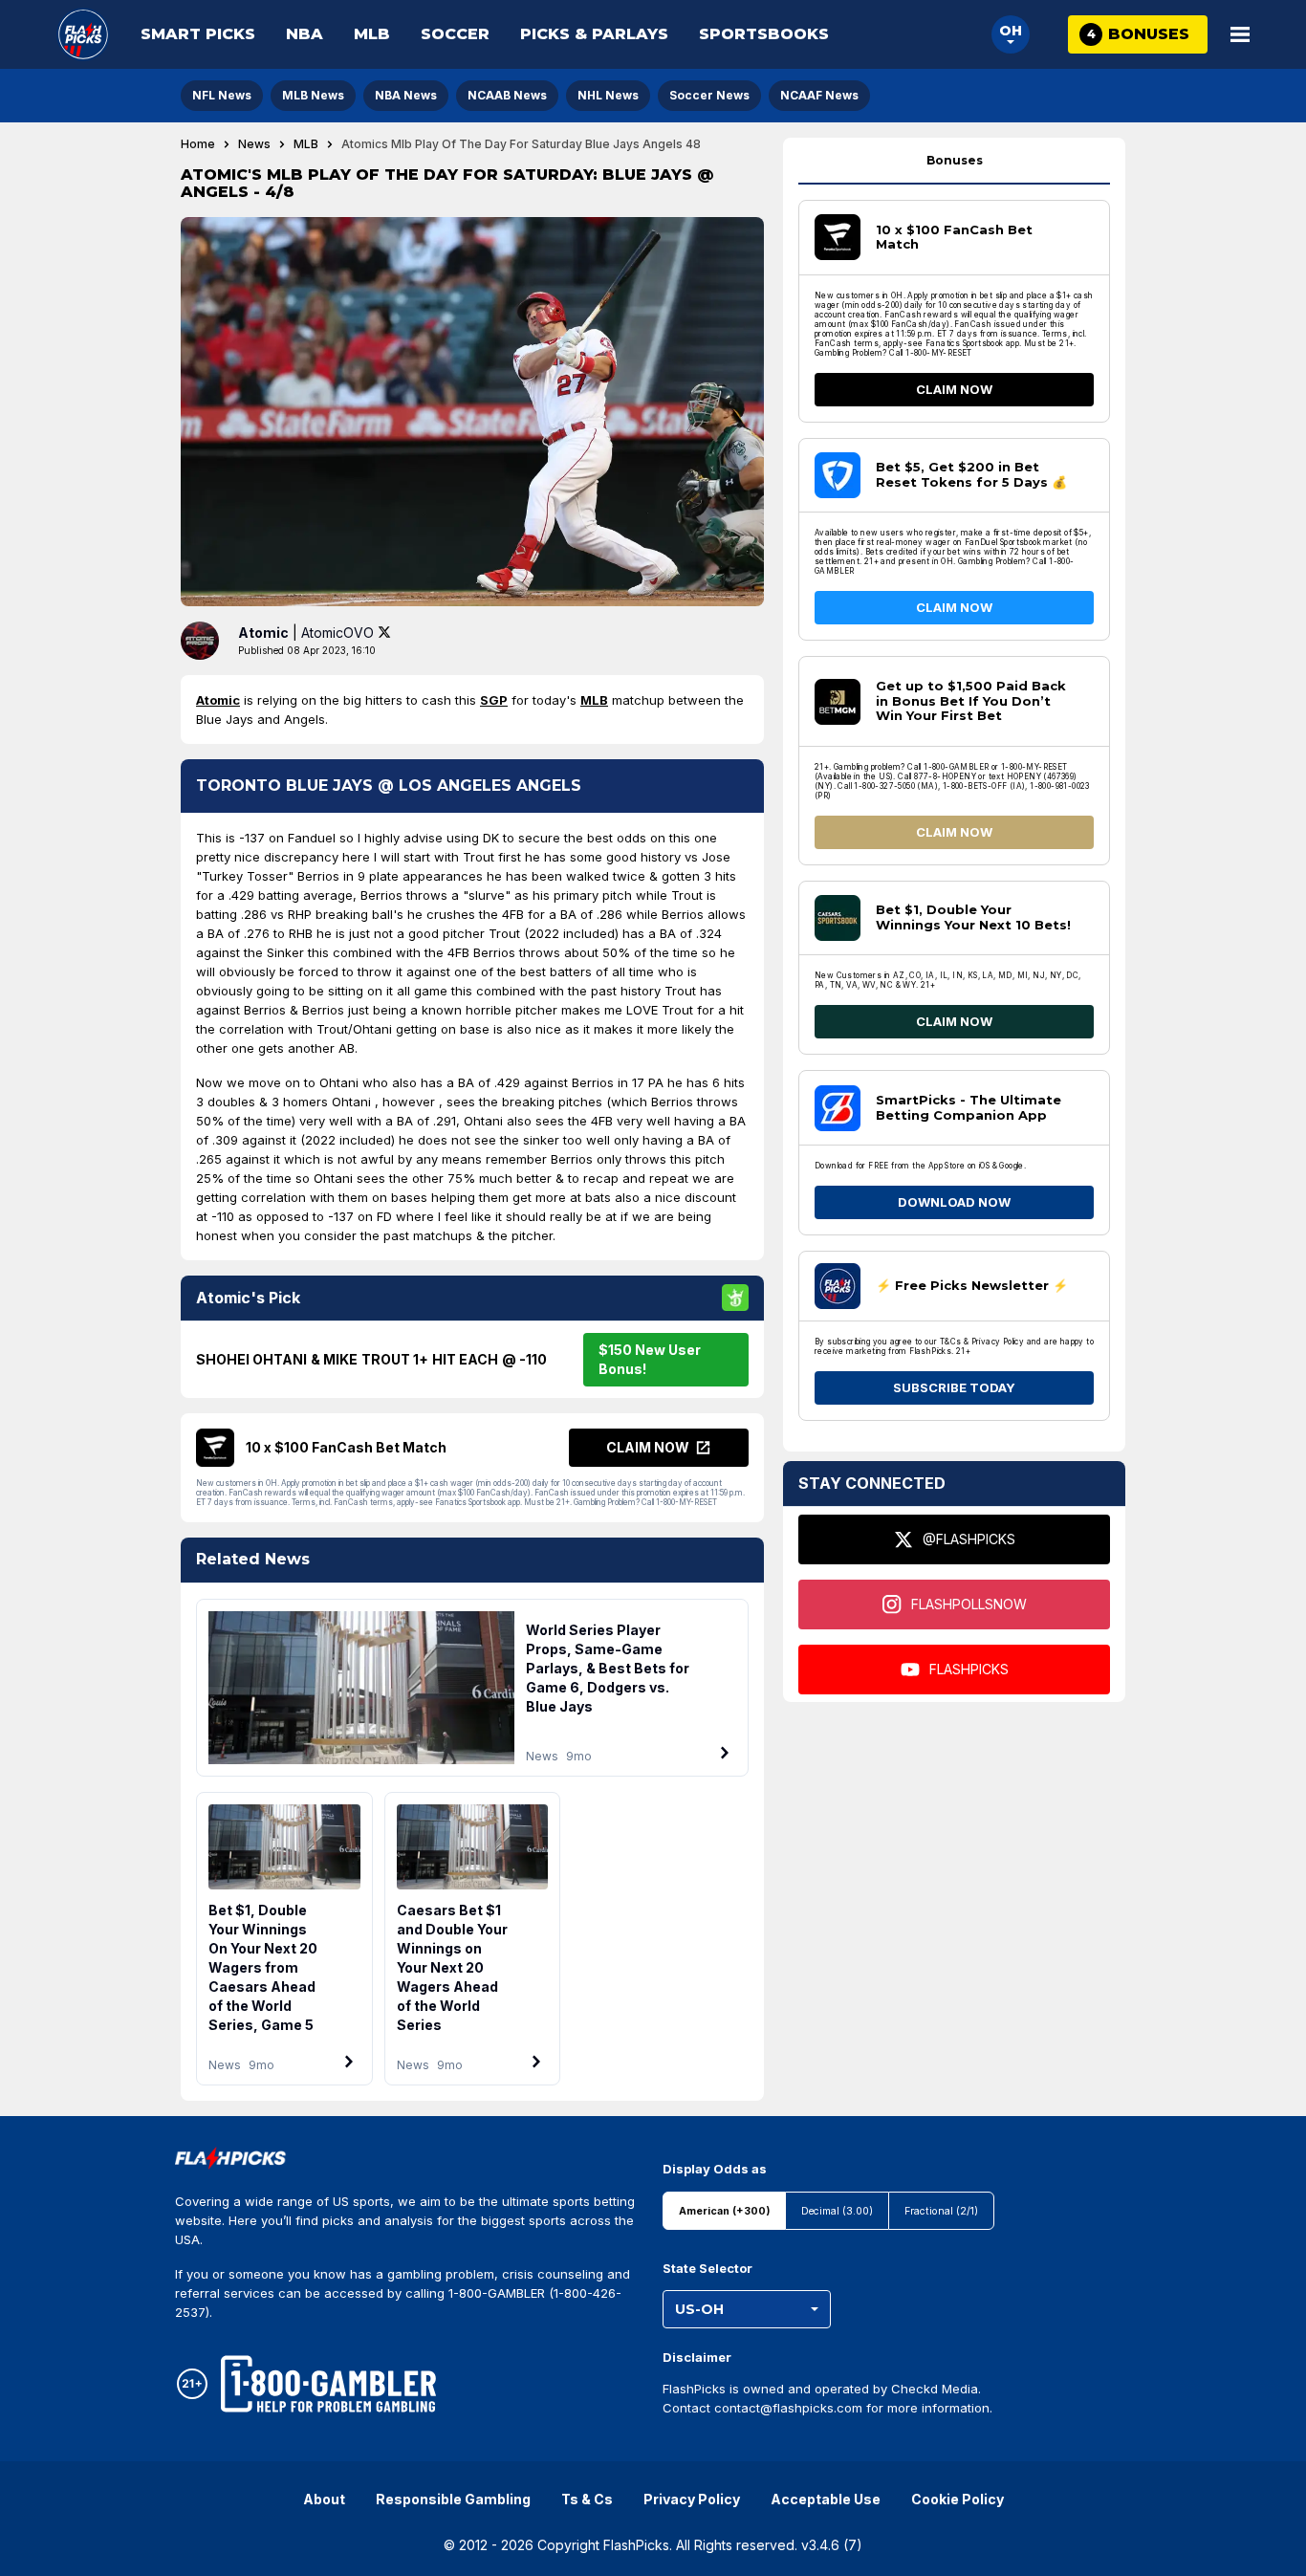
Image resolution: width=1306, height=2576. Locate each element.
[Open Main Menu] (1240, 34)
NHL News (608, 95)
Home (198, 144)
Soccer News (709, 95)
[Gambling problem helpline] (328, 2384)
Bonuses (955, 160)
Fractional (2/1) (941, 2211)
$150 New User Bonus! (650, 1359)
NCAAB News (507, 95)
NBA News (406, 95)
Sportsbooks (764, 34)
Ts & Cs (587, 2499)
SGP (494, 700)
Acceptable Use (826, 2499)
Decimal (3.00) (837, 2211)
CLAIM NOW (954, 389)
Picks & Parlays (594, 34)
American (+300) (724, 2211)
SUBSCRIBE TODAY (954, 1387)
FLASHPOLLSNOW (969, 1604)
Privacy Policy (692, 2499)
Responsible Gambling (453, 2499)
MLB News (313, 95)
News (254, 144)
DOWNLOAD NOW (954, 1202)
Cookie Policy (958, 2499)
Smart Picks (198, 34)
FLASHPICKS (969, 1669)
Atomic (218, 700)
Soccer (455, 34)
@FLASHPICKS (969, 1539)
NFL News (222, 95)
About (324, 2499)
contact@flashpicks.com (788, 2408)
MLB (372, 34)
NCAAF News (819, 95)
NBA (305, 34)
